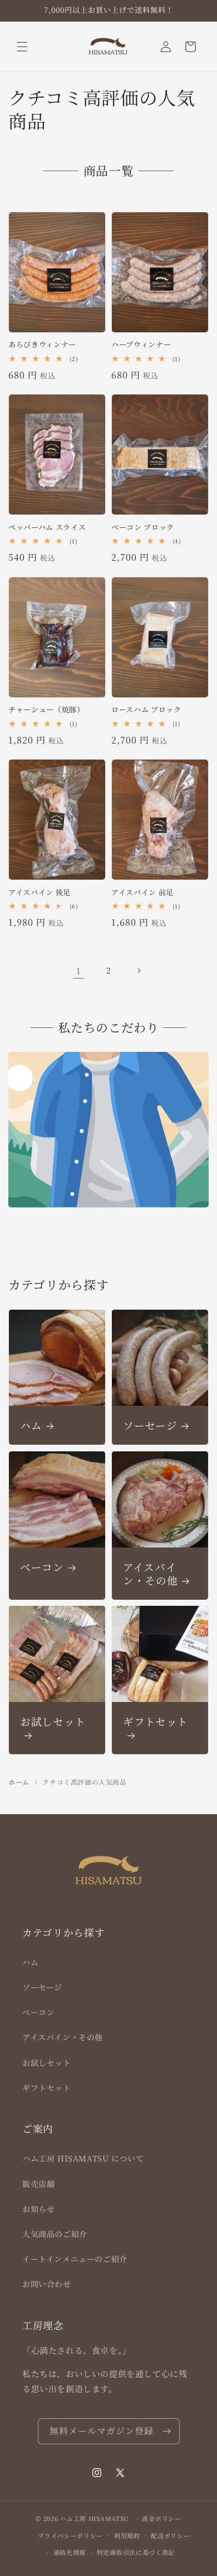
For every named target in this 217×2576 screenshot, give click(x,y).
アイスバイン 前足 (142, 893)
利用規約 (127, 2535)
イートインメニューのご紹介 (75, 2259)
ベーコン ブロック (143, 528)
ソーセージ (150, 1425)
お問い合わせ (47, 2284)
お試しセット (53, 1722)
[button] (22, 47)
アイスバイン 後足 (40, 893)
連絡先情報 (70, 2552)
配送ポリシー (170, 2535)
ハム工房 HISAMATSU (95, 2518)
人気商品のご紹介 (55, 2234)
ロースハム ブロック (146, 710)
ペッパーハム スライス (47, 528)
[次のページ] (139, 971)
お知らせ (38, 2209)
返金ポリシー (161, 2518)
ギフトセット (156, 1722)
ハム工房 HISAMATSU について (83, 2158)
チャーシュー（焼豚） (46, 710)
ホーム (19, 1782)
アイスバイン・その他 (150, 1574)
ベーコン (42, 1567)
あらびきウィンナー (42, 345)
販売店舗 (38, 2184)
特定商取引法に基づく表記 (136, 2552)
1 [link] (78, 970)
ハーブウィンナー (141, 345)
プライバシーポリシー (70, 2535)
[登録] (167, 2431)
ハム (31, 1425)
